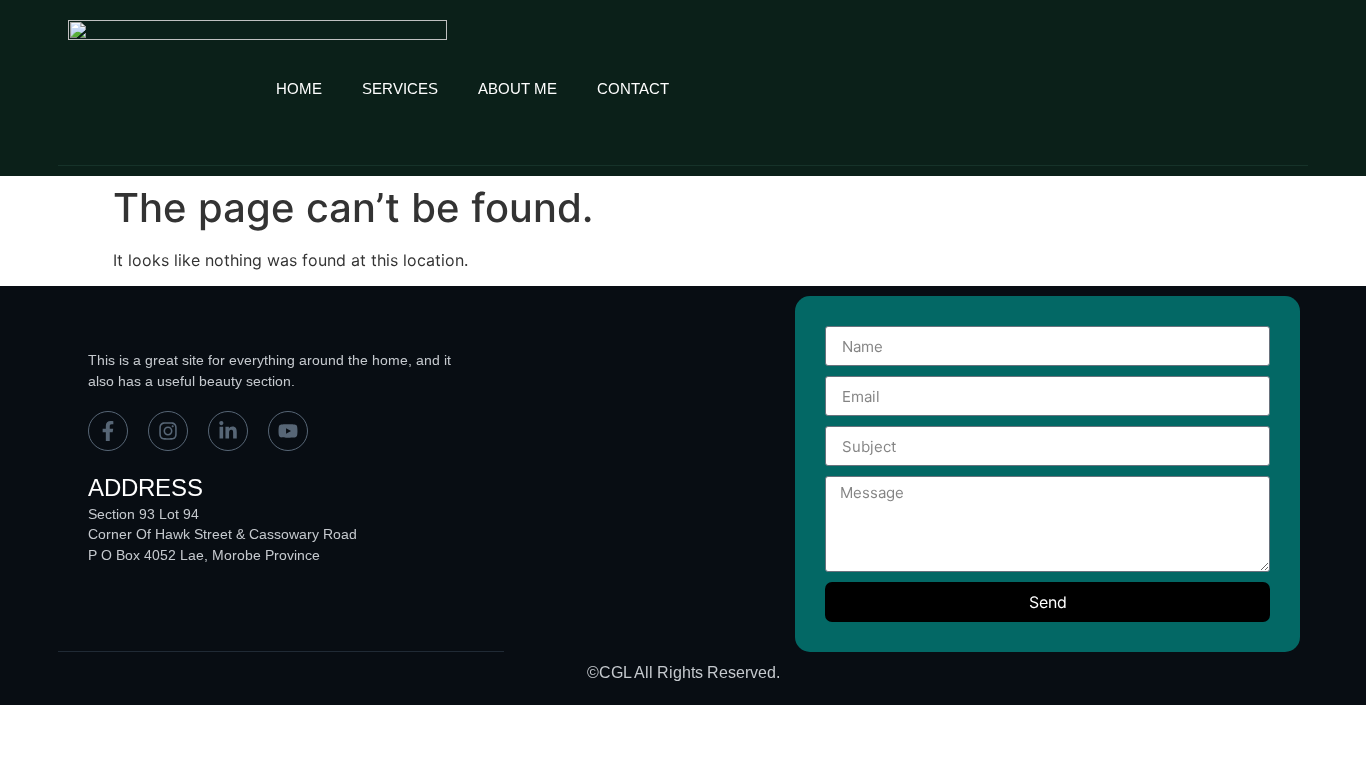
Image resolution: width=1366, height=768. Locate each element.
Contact (633, 88)
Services (400, 88)
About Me (517, 88)
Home (299, 88)
